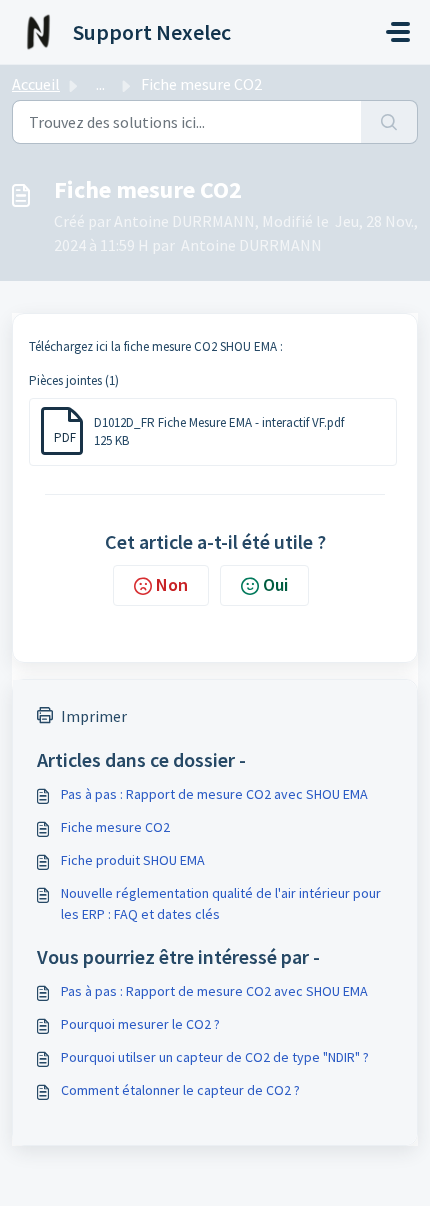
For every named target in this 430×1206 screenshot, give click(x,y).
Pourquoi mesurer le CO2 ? (140, 1024)
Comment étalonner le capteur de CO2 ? (180, 1090)
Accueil (36, 84)
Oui (275, 584)
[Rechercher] (389, 122)
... (100, 84)
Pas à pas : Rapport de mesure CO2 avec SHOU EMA (214, 794)
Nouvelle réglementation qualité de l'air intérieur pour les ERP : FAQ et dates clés (221, 903)
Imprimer (94, 716)
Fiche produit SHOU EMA (133, 860)
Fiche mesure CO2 (115, 827)
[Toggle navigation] (398, 32)
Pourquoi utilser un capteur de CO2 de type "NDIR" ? (215, 1057)
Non (172, 584)
